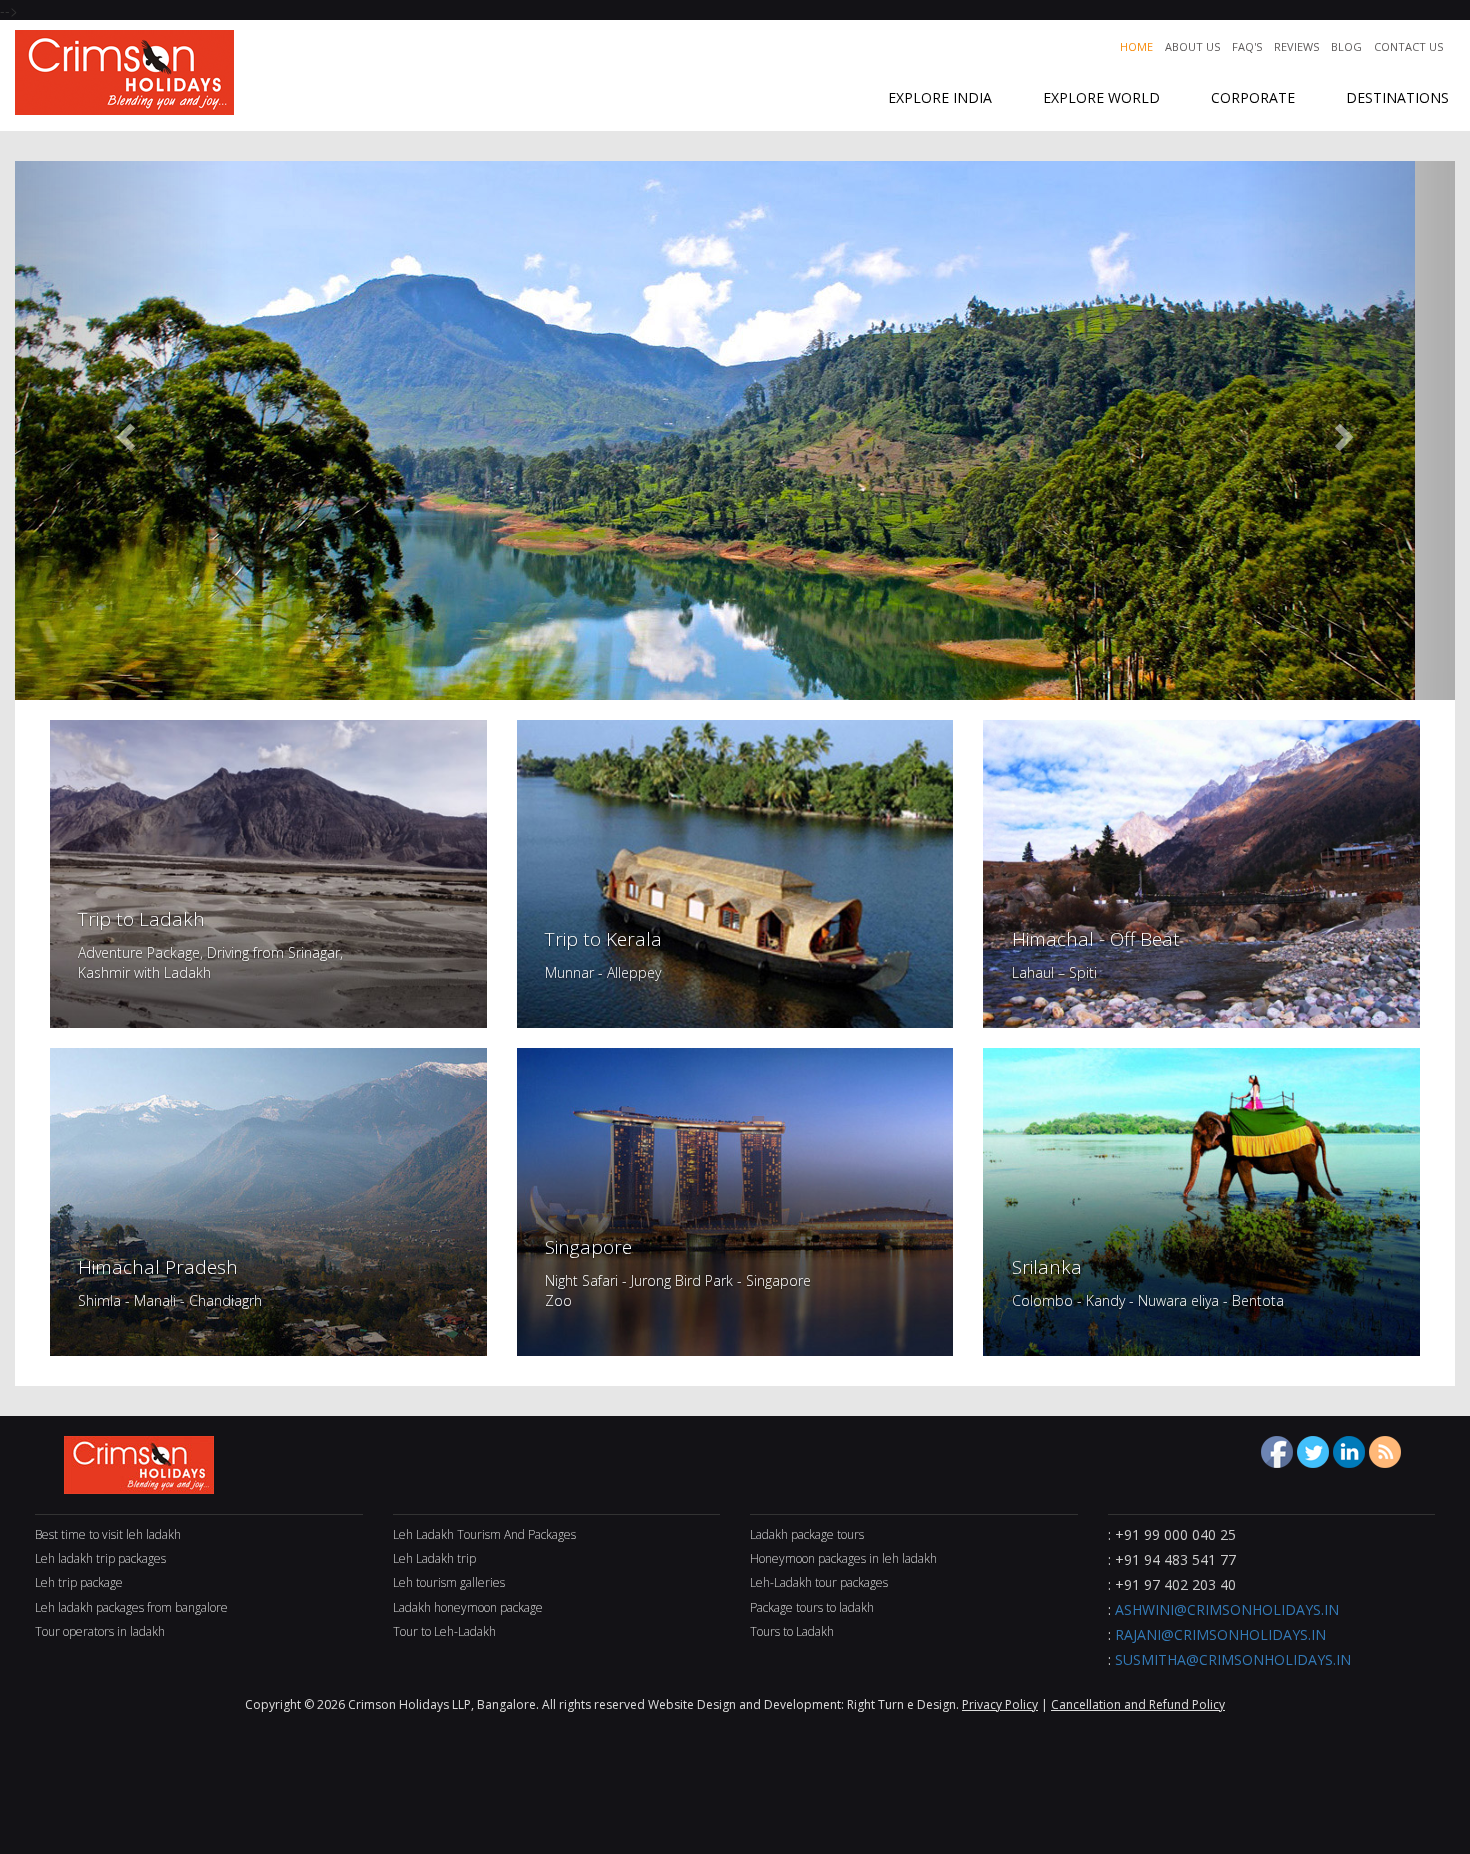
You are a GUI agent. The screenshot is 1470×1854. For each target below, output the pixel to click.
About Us (1192, 46)
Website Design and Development (744, 1704)
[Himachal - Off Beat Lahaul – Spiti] (1201, 872)
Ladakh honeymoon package (468, 1607)
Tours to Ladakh (792, 1631)
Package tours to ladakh (812, 1607)
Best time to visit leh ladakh (108, 1534)
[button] (123, 430)
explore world (1101, 97)
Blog (1346, 46)
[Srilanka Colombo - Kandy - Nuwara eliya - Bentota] (1201, 1200)
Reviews (1296, 46)
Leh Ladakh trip (434, 1558)
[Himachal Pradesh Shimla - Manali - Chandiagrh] (268, 1200)
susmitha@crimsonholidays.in (1233, 1659)
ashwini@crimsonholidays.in (1227, 1609)
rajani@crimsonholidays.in (1220, 1634)
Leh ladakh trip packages (100, 1558)
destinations (1397, 97)
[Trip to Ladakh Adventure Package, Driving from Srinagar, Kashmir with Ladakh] (268, 872)
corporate (1253, 97)
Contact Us (1408, 46)
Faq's (1247, 46)
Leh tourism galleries (449, 1582)
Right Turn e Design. (904, 1704)
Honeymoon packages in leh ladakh (843, 1558)
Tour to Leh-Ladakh (444, 1631)
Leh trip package (79, 1582)
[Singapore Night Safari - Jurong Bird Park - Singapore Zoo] (735, 1200)
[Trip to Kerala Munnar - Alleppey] (735, 872)
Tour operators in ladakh (100, 1631)
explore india (940, 97)
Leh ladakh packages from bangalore (131, 1607)
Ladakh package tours (807, 1534)
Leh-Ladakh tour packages (819, 1582)
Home (1136, 46)
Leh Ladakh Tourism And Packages (484, 1534)
